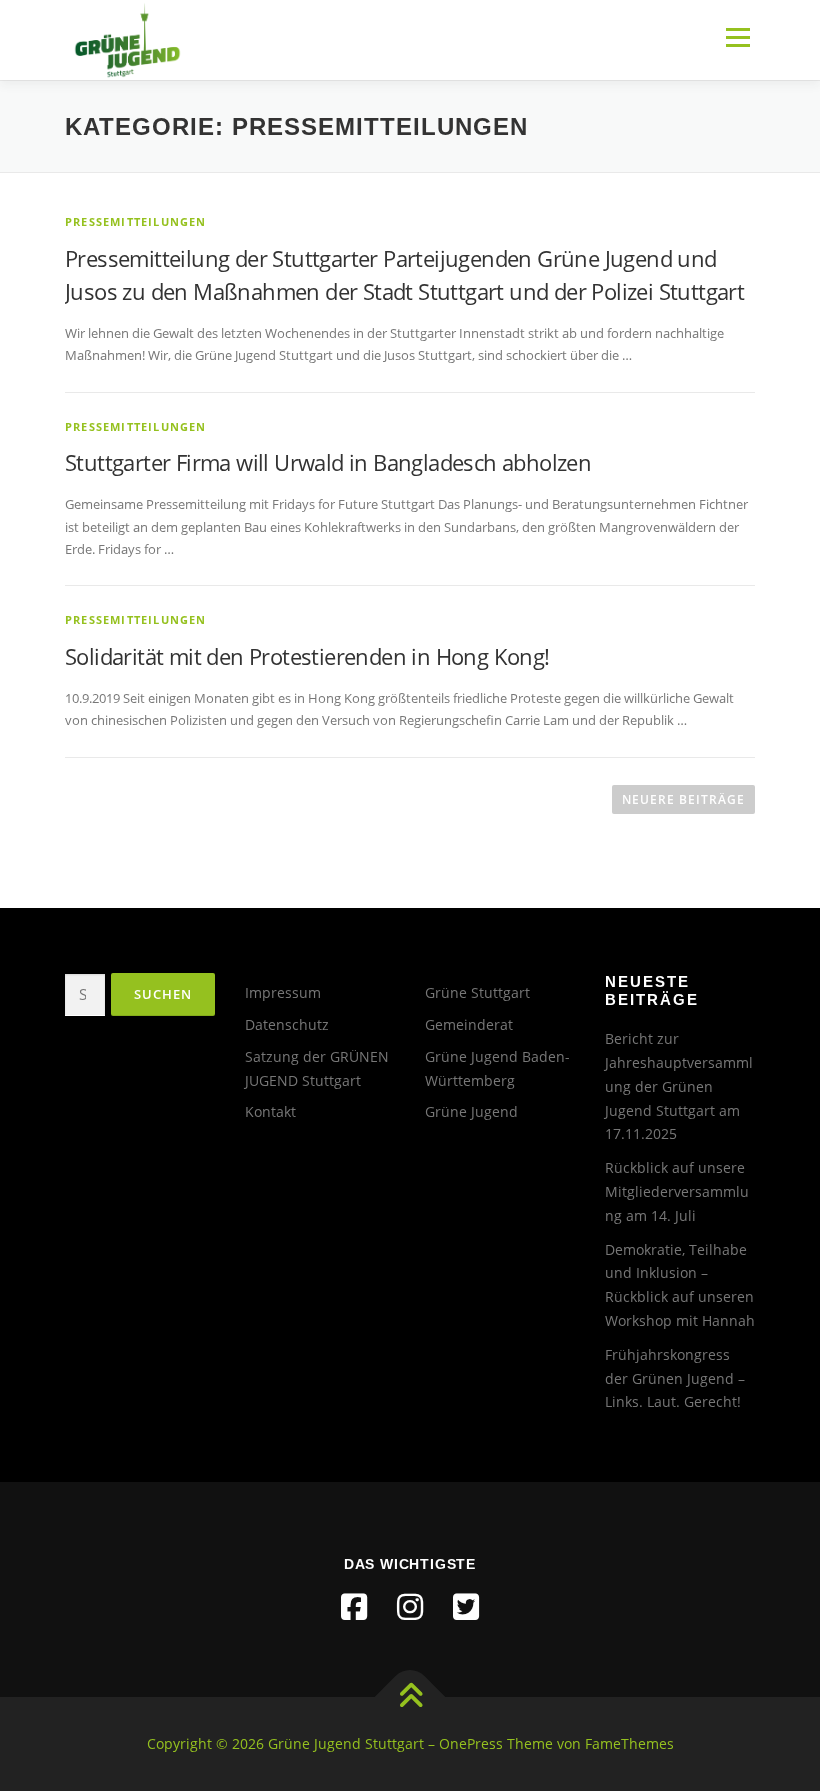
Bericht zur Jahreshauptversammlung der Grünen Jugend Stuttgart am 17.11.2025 (679, 1086)
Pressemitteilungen (136, 221)
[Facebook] (354, 1607)
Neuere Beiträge (683, 799)
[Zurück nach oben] (410, 1697)
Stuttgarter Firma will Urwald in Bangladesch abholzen (328, 462)
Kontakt (270, 1111)
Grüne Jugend (471, 1111)
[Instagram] (410, 1607)
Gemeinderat (469, 1024)
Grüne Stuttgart (477, 992)
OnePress (471, 1743)
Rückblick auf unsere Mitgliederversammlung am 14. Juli (677, 1191)
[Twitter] (466, 1607)
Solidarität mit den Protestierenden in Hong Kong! (307, 656)
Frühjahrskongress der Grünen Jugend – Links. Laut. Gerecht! (675, 1378)
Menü (737, 37)
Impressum (283, 992)
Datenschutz (287, 1024)
